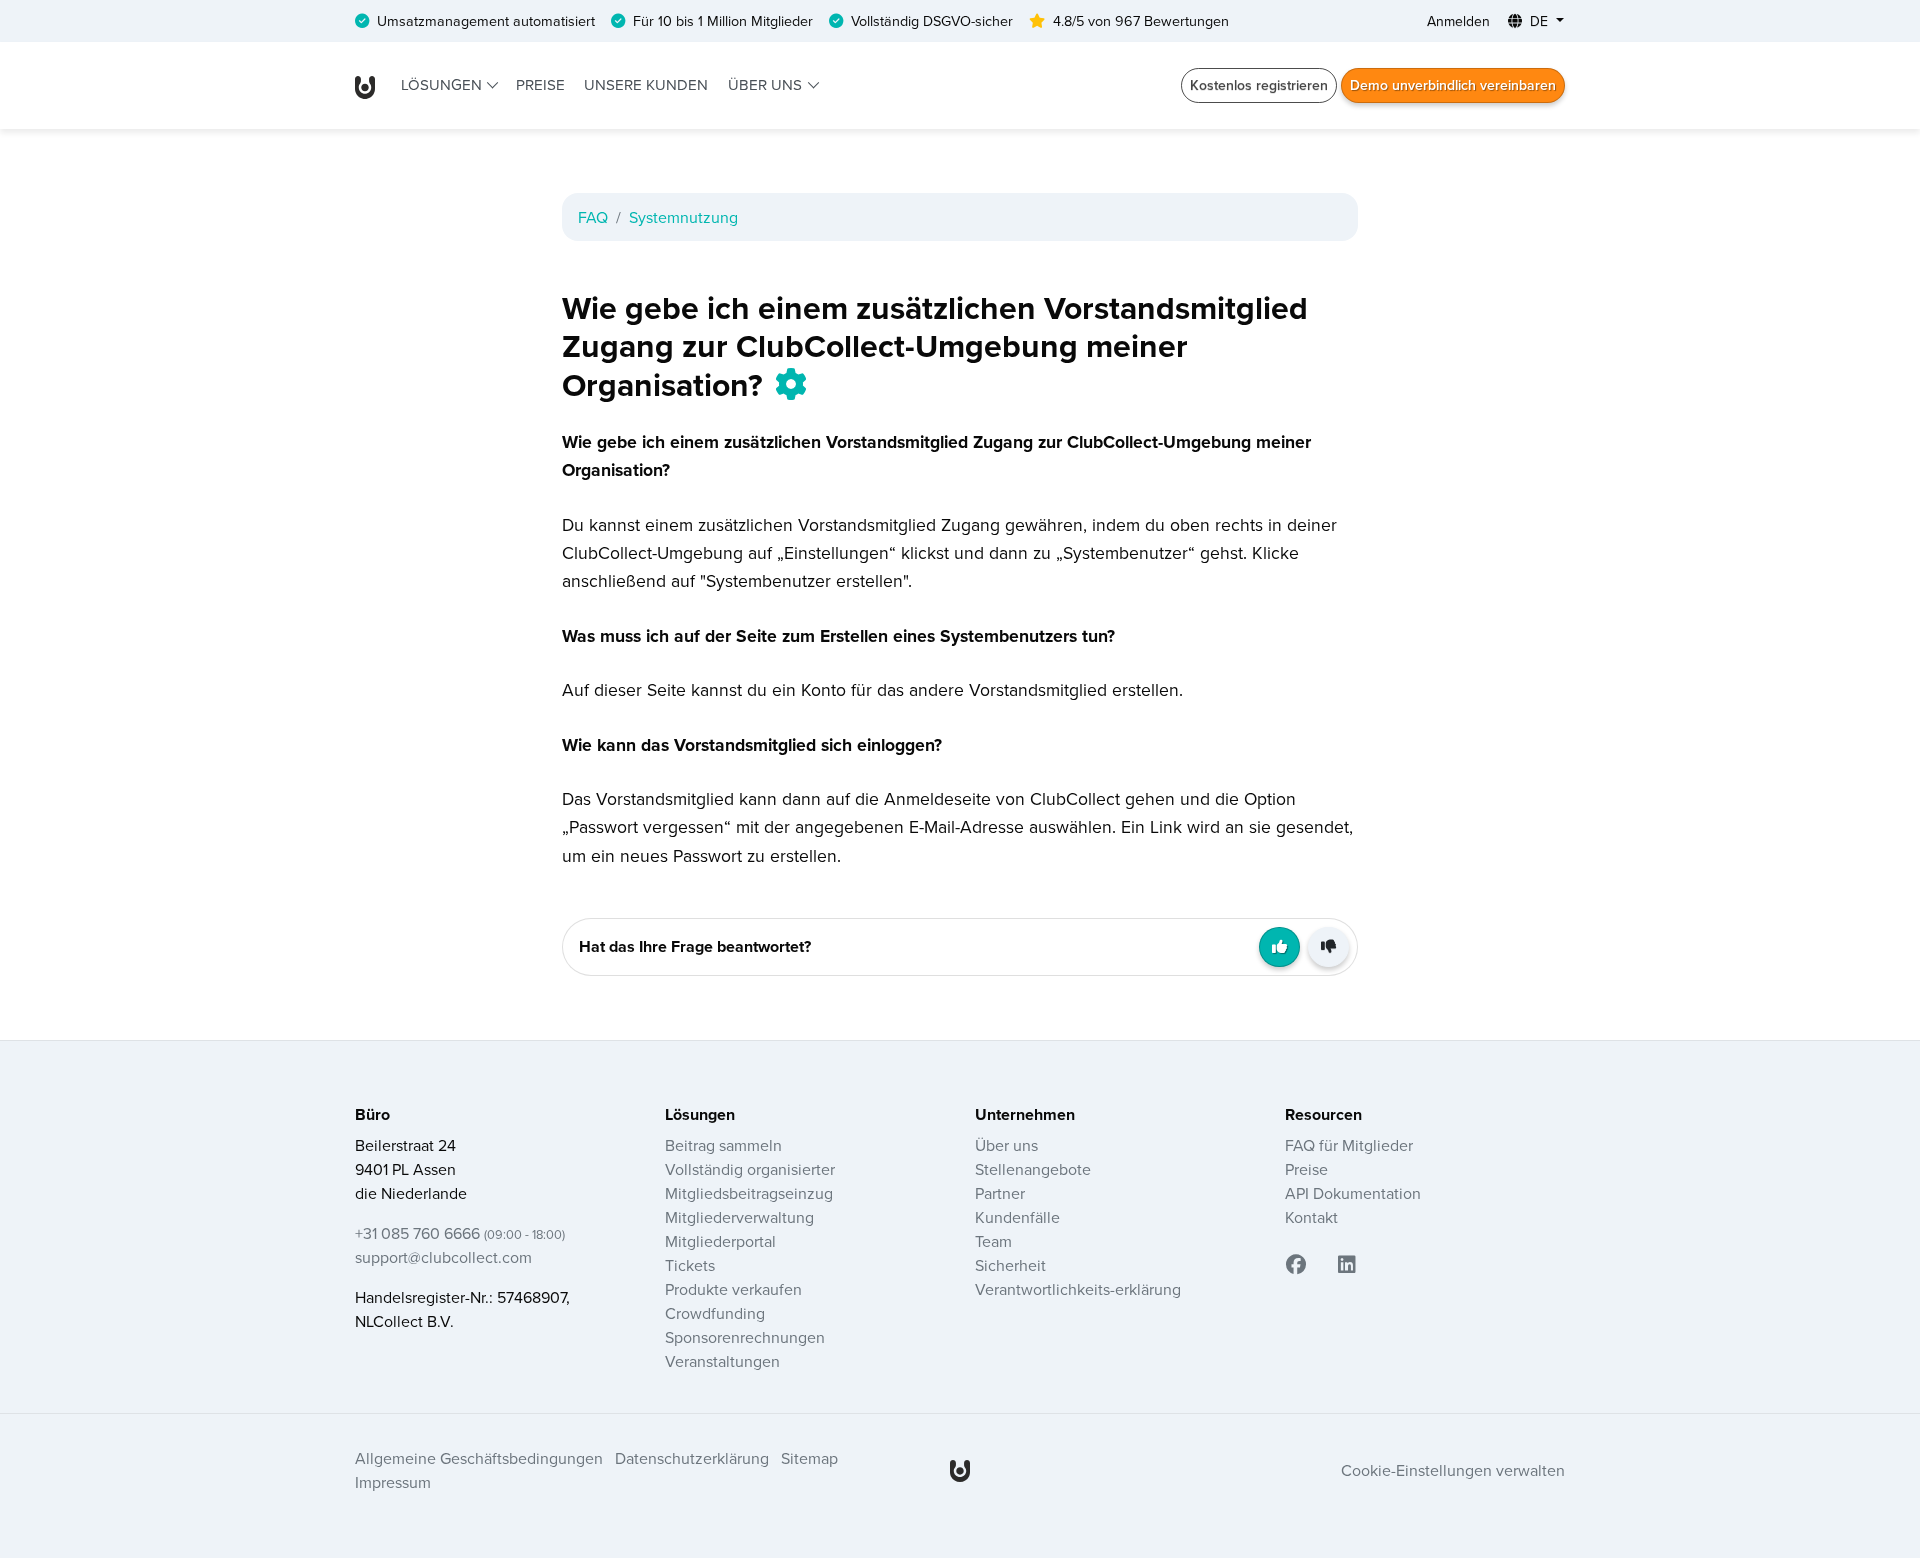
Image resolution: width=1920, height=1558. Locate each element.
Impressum (393, 1482)
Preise (540, 84)
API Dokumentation (1353, 1193)
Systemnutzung (683, 217)
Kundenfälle (1017, 1217)
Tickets (690, 1265)
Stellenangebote (1033, 1169)
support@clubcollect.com (443, 1257)
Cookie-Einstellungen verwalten (1453, 1470)
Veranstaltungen (722, 1361)
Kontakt (1311, 1217)
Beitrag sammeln (723, 1145)
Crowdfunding (715, 1313)
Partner (1000, 1193)
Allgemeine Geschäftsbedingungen (479, 1458)
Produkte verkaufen (733, 1289)
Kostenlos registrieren (1259, 85)
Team (993, 1241)
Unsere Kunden (646, 84)
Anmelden (1458, 21)
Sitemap (809, 1458)
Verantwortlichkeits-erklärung (1078, 1289)
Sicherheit (1010, 1265)
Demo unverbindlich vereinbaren (1453, 85)
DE (1539, 21)
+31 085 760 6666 (460, 1233)
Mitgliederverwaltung (739, 1217)
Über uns (767, 84)
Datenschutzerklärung (692, 1458)
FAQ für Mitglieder (1349, 1145)
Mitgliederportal (720, 1241)
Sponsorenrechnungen (745, 1337)
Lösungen (443, 84)
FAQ (593, 217)
